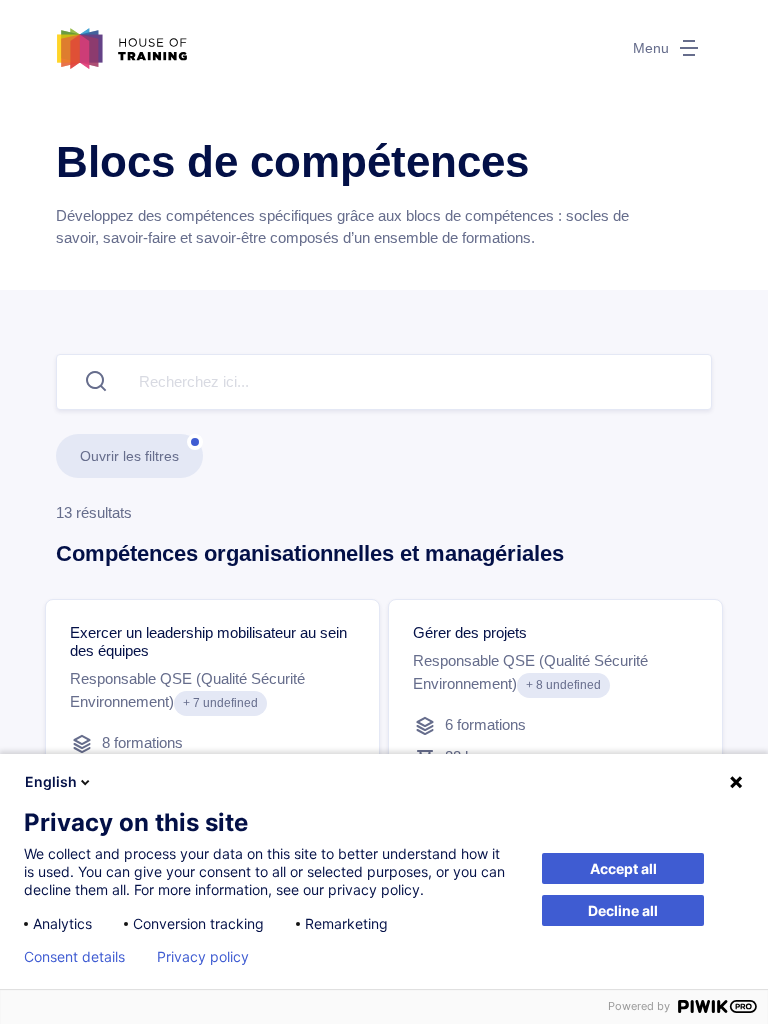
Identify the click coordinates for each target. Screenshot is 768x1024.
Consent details (74, 957)
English (51, 781)
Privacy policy (203, 957)
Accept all (623, 868)
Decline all (623, 910)
